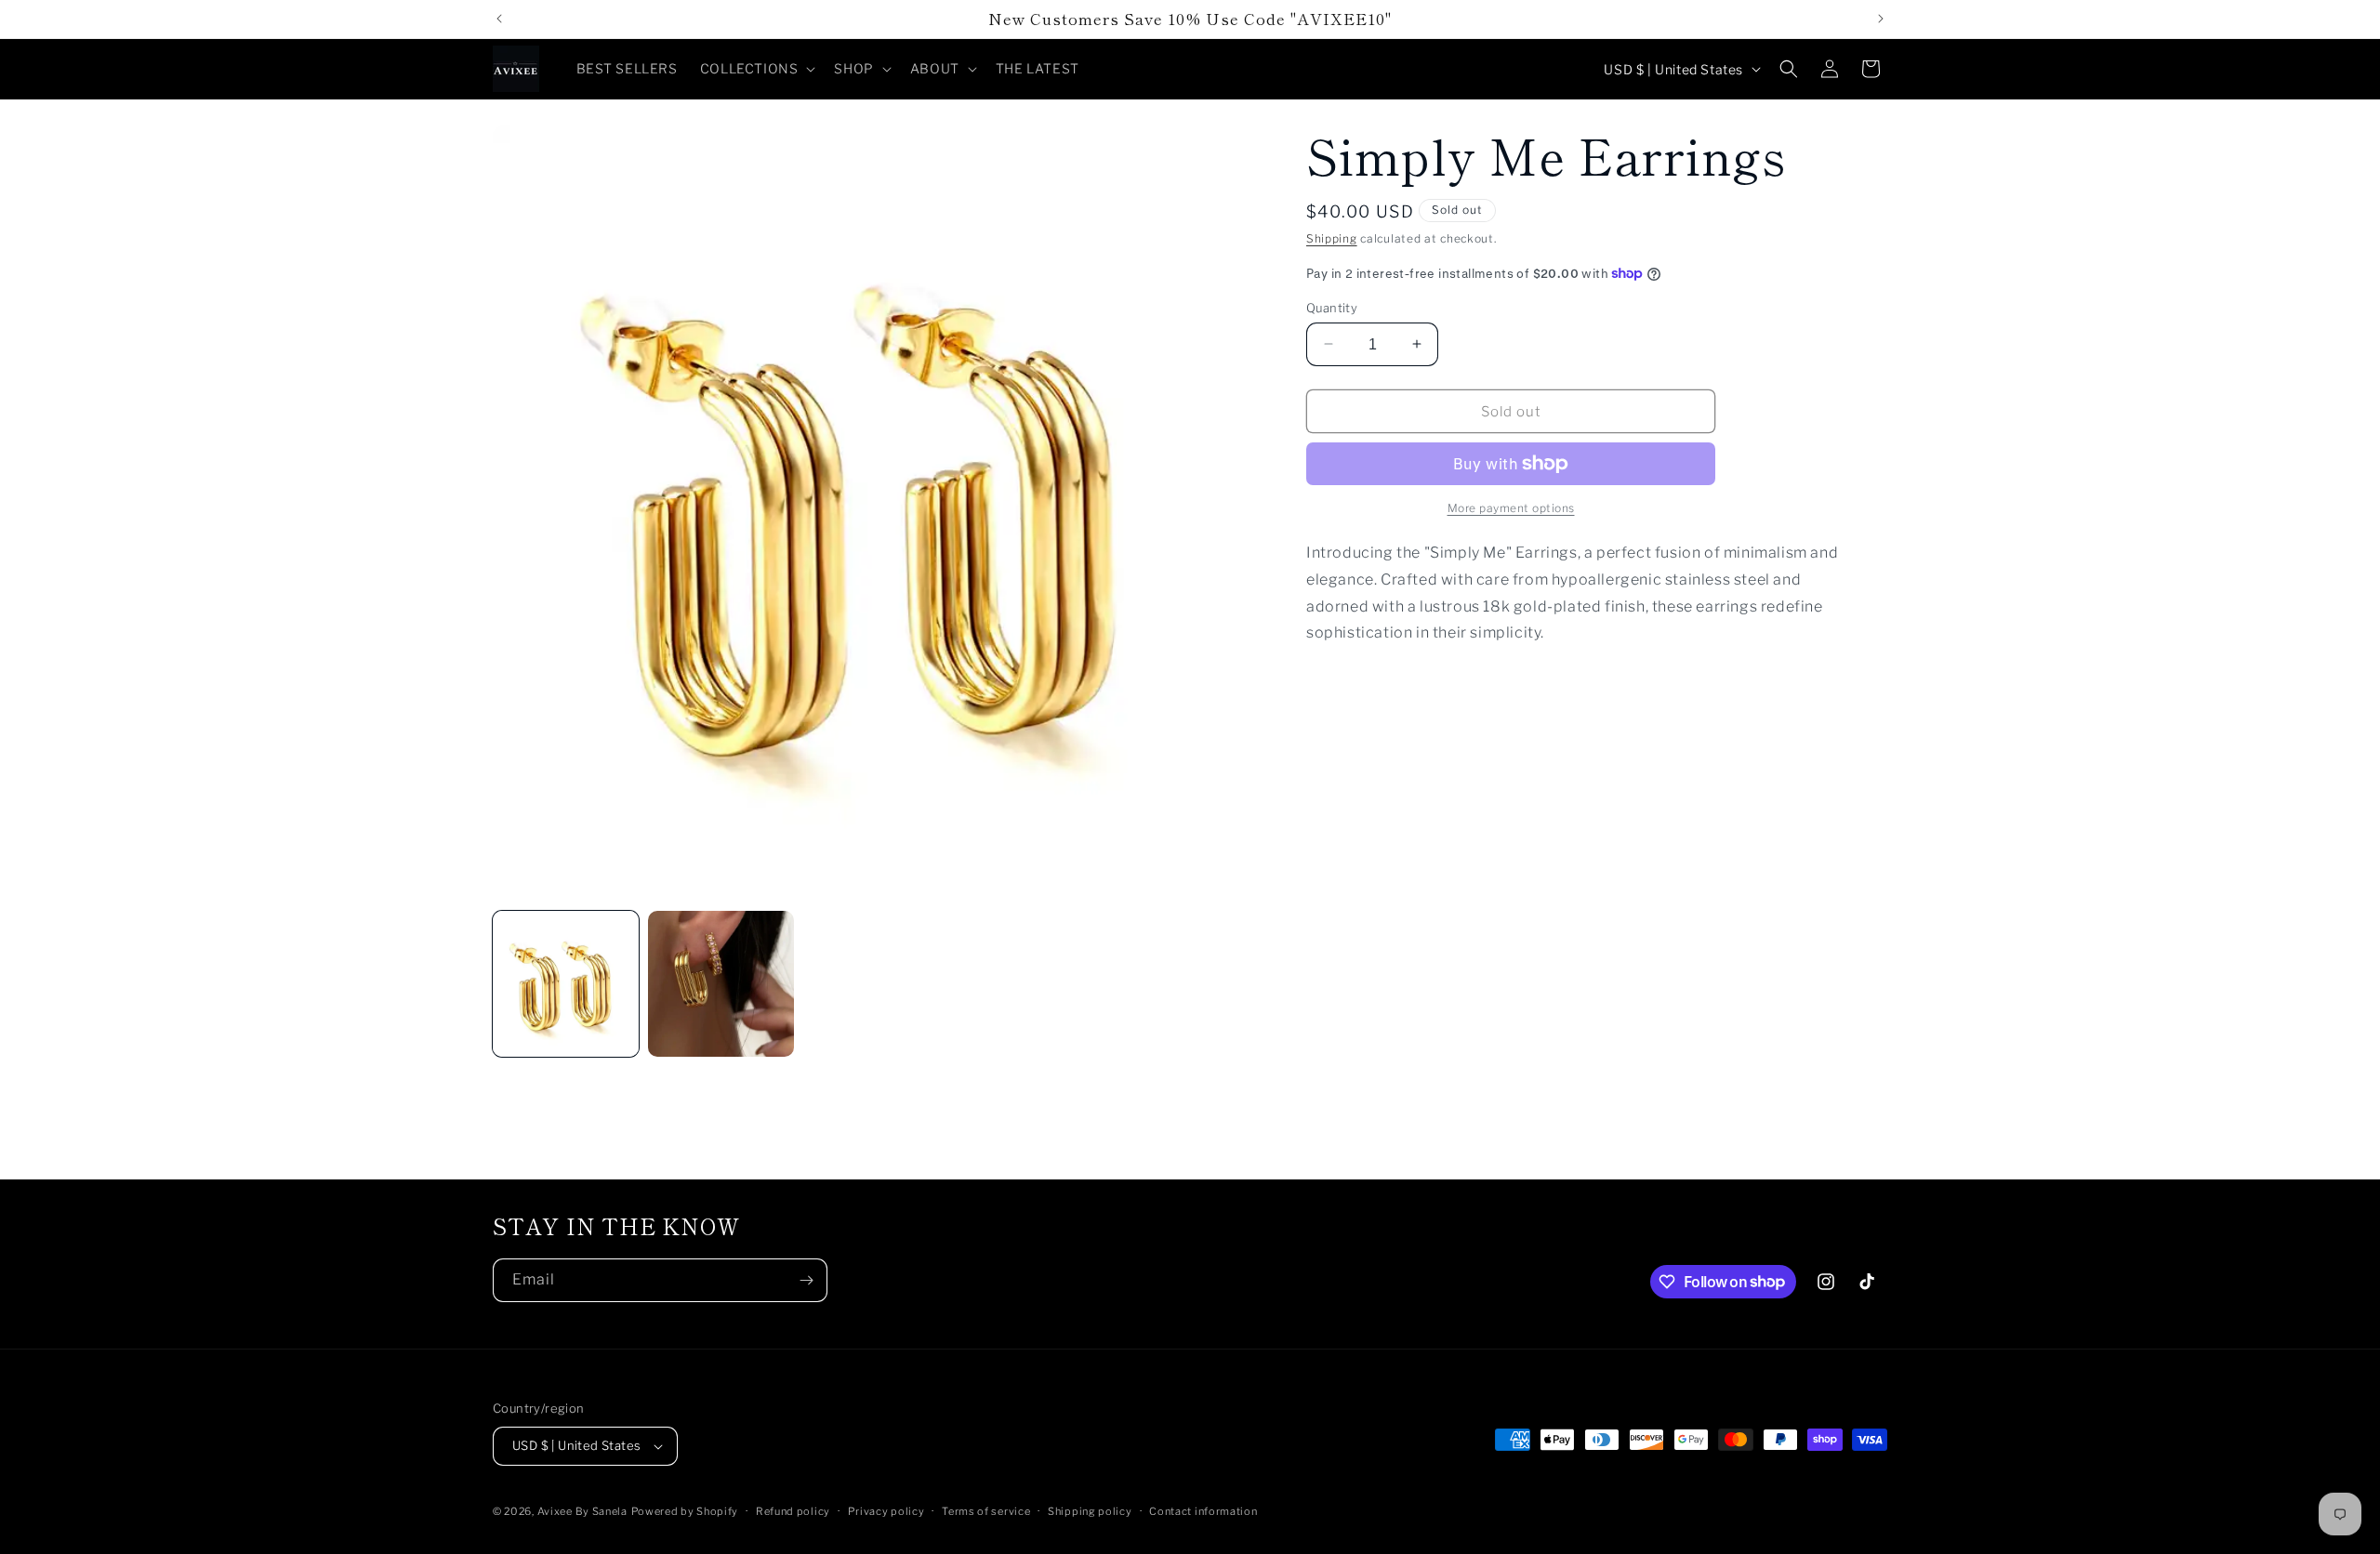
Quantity (1332, 307)
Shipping (1332, 238)
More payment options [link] (1511, 508)
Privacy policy (886, 1511)
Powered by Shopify (685, 1511)
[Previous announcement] (499, 19)
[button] (756, 69)
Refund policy (793, 1511)
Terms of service (986, 1511)
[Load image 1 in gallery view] (566, 984)
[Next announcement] (1881, 19)
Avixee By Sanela (582, 1511)
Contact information (1203, 1511)
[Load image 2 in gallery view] (721, 984)
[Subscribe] (806, 1280)
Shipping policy (1090, 1511)
